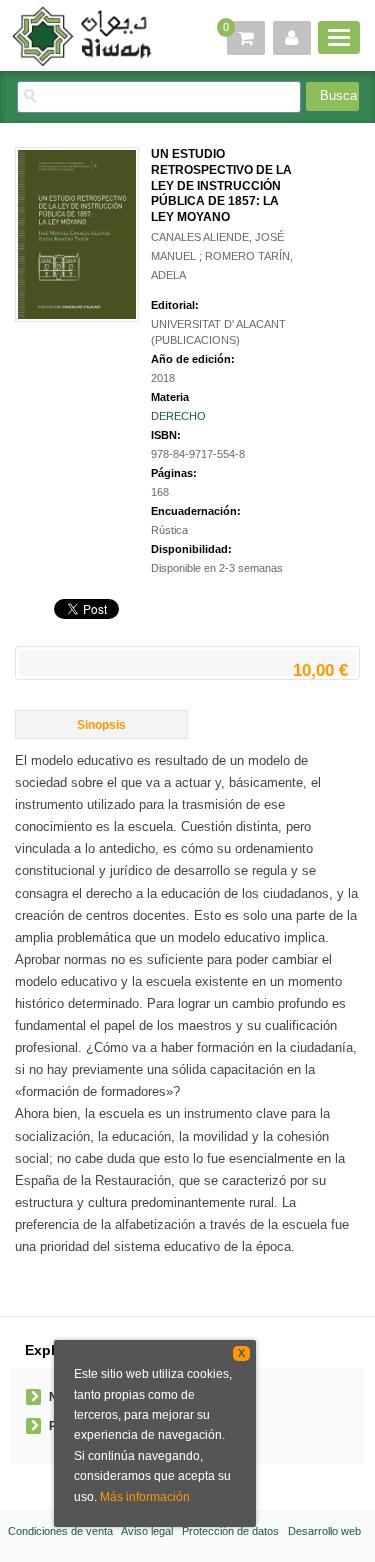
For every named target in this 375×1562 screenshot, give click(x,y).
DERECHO (178, 416)
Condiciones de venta (60, 1531)
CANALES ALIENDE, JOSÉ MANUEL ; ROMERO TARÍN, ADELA (222, 255)
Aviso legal (147, 1531)
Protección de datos (230, 1531)
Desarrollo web (324, 1531)
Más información (145, 1497)
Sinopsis (101, 725)
